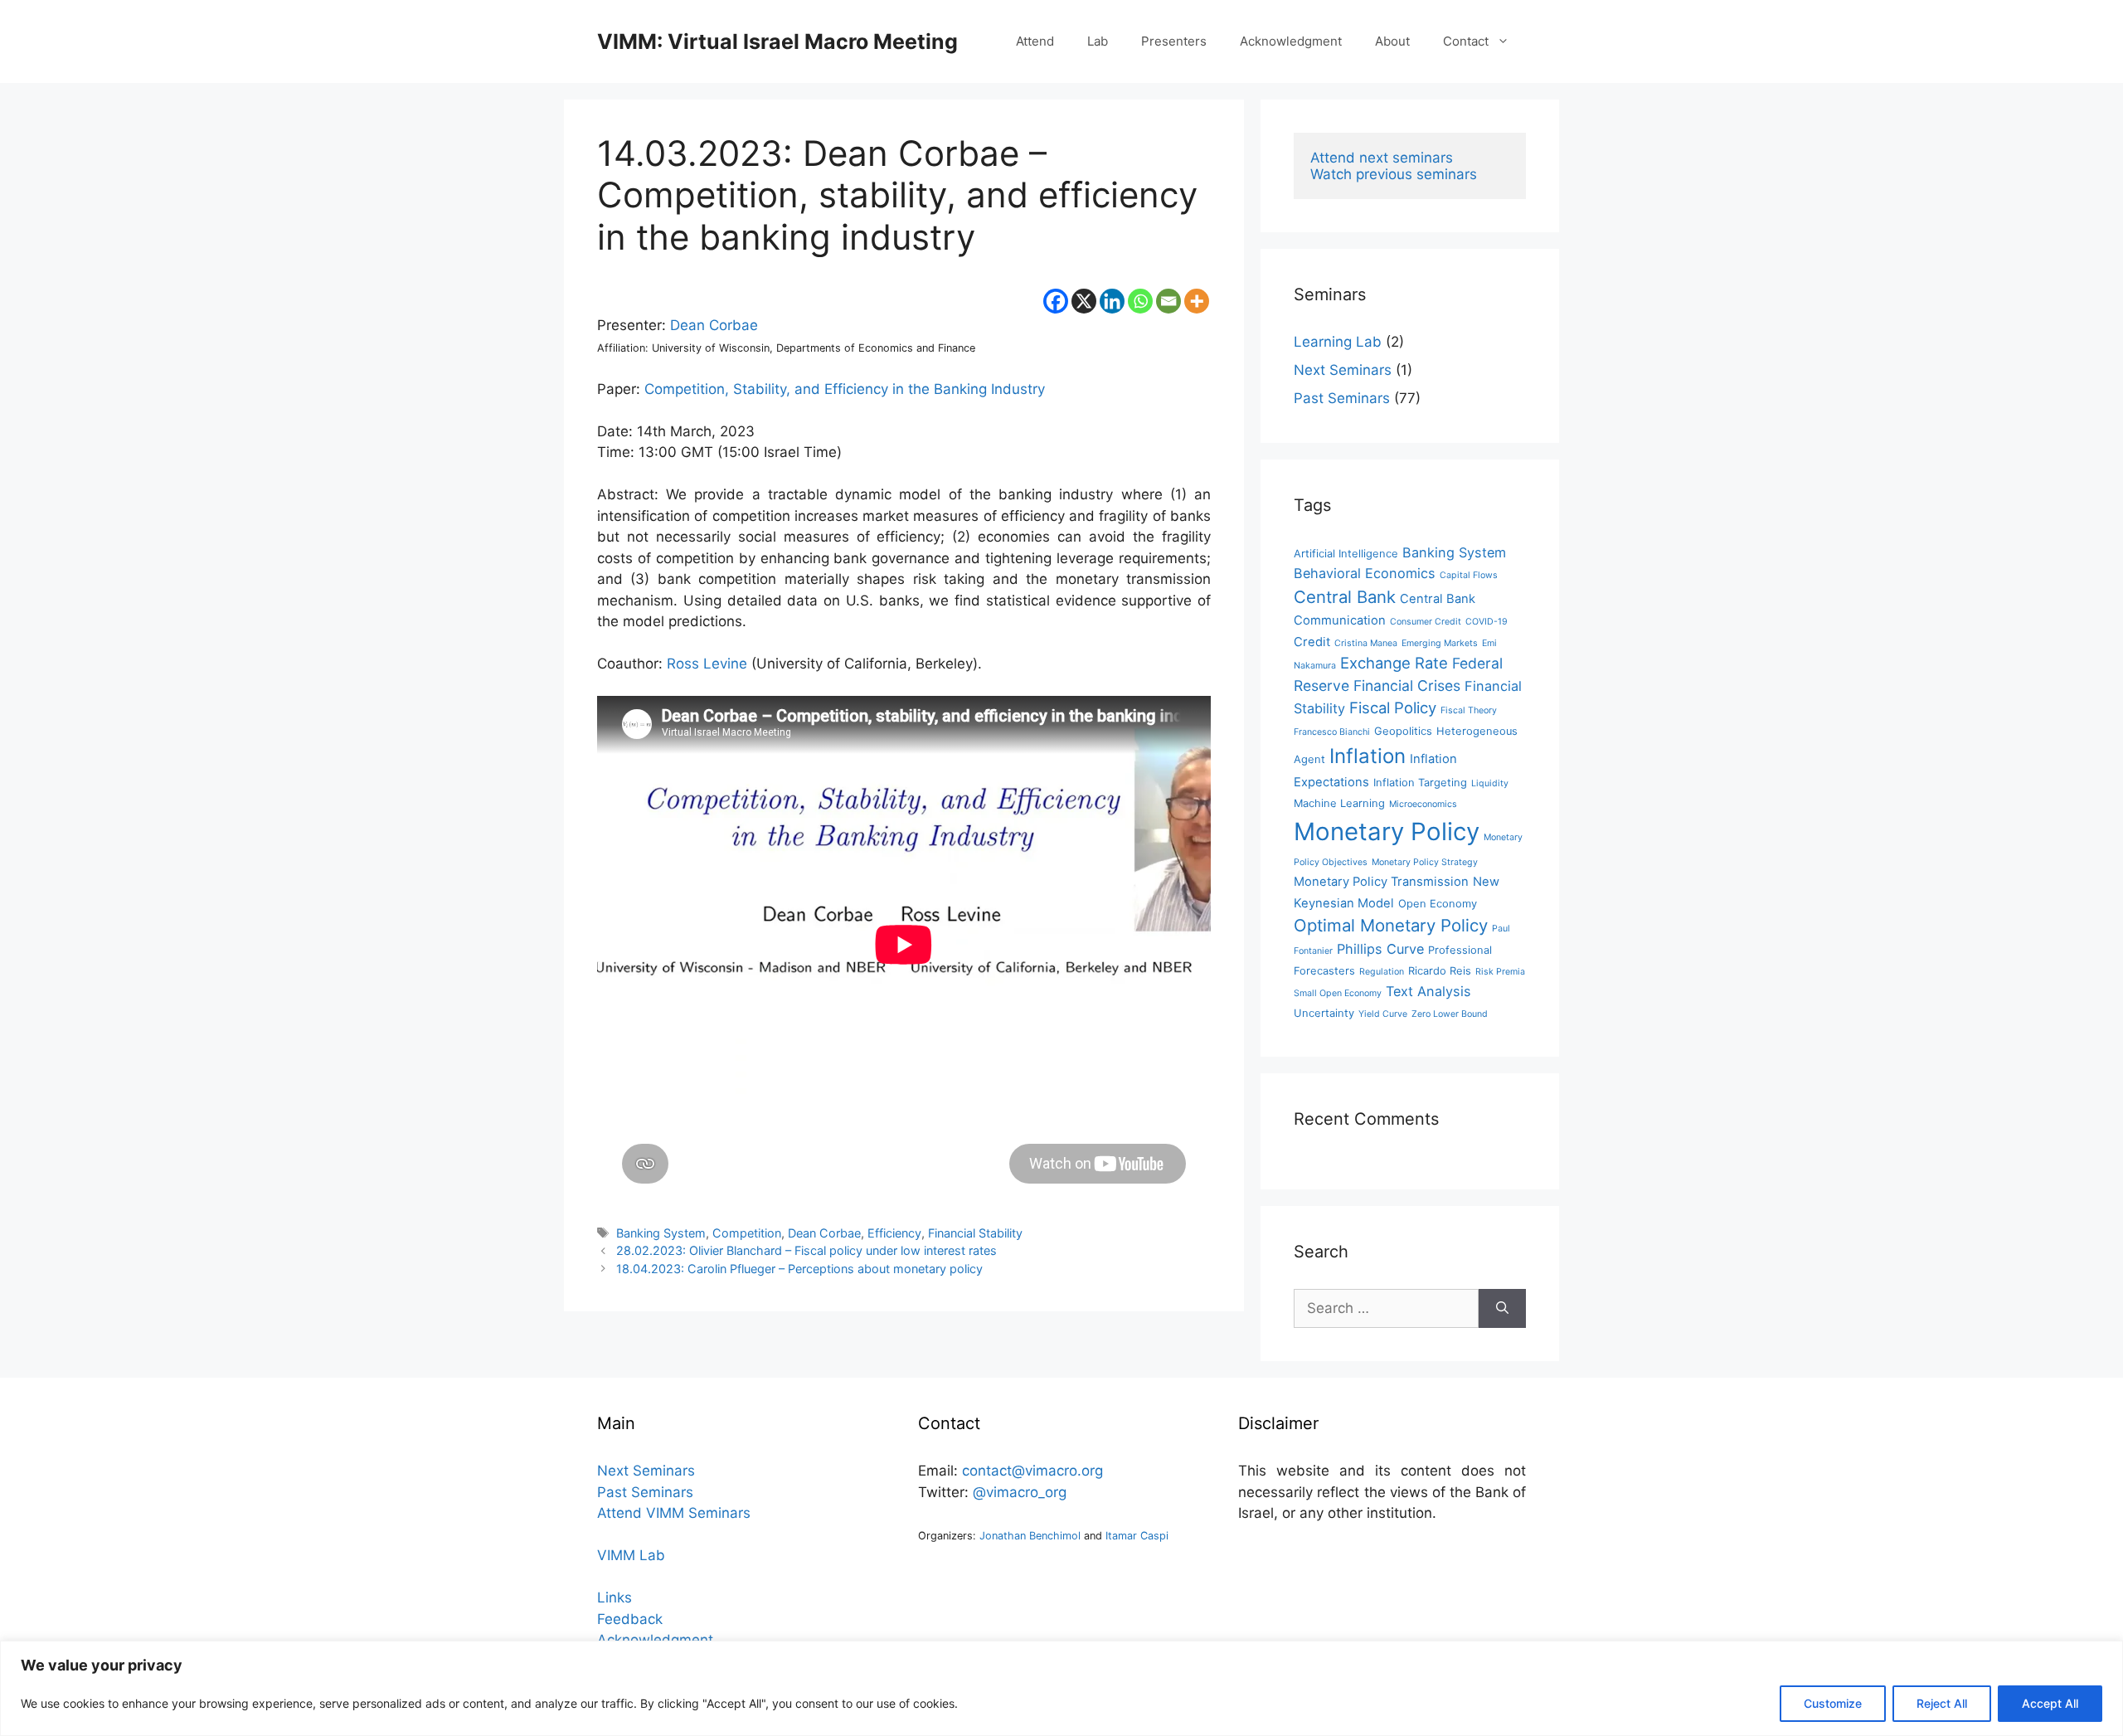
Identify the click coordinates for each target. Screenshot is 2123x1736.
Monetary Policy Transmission (1381, 882)
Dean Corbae (714, 325)
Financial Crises (1407, 686)
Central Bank (1345, 597)
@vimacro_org (1020, 1492)
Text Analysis (1428, 991)
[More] (1197, 301)
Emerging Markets (1440, 643)
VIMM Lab (631, 1555)
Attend (1035, 41)
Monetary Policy (1387, 832)
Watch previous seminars (1394, 174)
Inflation (1368, 756)
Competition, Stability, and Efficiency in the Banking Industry (845, 389)
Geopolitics (1403, 731)
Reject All (1942, 1703)
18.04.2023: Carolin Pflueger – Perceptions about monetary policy (799, 1269)
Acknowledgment (1291, 41)
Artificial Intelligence (1346, 554)
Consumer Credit (1426, 622)
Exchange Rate (1394, 663)
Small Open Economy (1338, 993)
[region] (1061, 1688)
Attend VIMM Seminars (674, 1513)
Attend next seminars (1382, 158)
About (1392, 41)
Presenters (1174, 41)
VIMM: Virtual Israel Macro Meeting (777, 41)
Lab (1098, 41)
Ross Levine (707, 664)
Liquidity (1490, 783)
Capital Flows (1469, 575)
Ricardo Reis (1440, 971)
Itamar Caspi (1137, 1536)
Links (615, 1597)
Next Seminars (1343, 370)
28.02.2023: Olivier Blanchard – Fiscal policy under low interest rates (806, 1250)
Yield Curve (1383, 1014)
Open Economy (1438, 904)
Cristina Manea (1366, 643)
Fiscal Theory (1469, 710)
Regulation (1382, 972)
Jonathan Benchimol (1030, 1536)
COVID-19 (1487, 622)
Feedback (630, 1619)
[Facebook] (1056, 301)
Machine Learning (1339, 803)
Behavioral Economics (1365, 573)
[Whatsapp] (1140, 301)
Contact (1466, 41)
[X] (1084, 301)
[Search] (1502, 1309)
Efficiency (894, 1233)
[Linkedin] (1112, 301)
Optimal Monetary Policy (1391, 925)
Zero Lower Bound (1450, 1014)
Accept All (2050, 1703)
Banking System (661, 1233)
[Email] (1168, 301)
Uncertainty (1324, 1013)
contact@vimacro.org (1032, 1471)
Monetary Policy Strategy (1425, 862)
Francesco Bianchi (1332, 732)
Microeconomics (1423, 804)
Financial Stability (975, 1233)
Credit (1312, 642)
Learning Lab (1338, 342)
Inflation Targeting (1420, 783)
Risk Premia (1500, 972)
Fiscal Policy (1393, 708)
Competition (747, 1233)
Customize (1833, 1703)
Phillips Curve (1380, 949)
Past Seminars (1342, 398)
